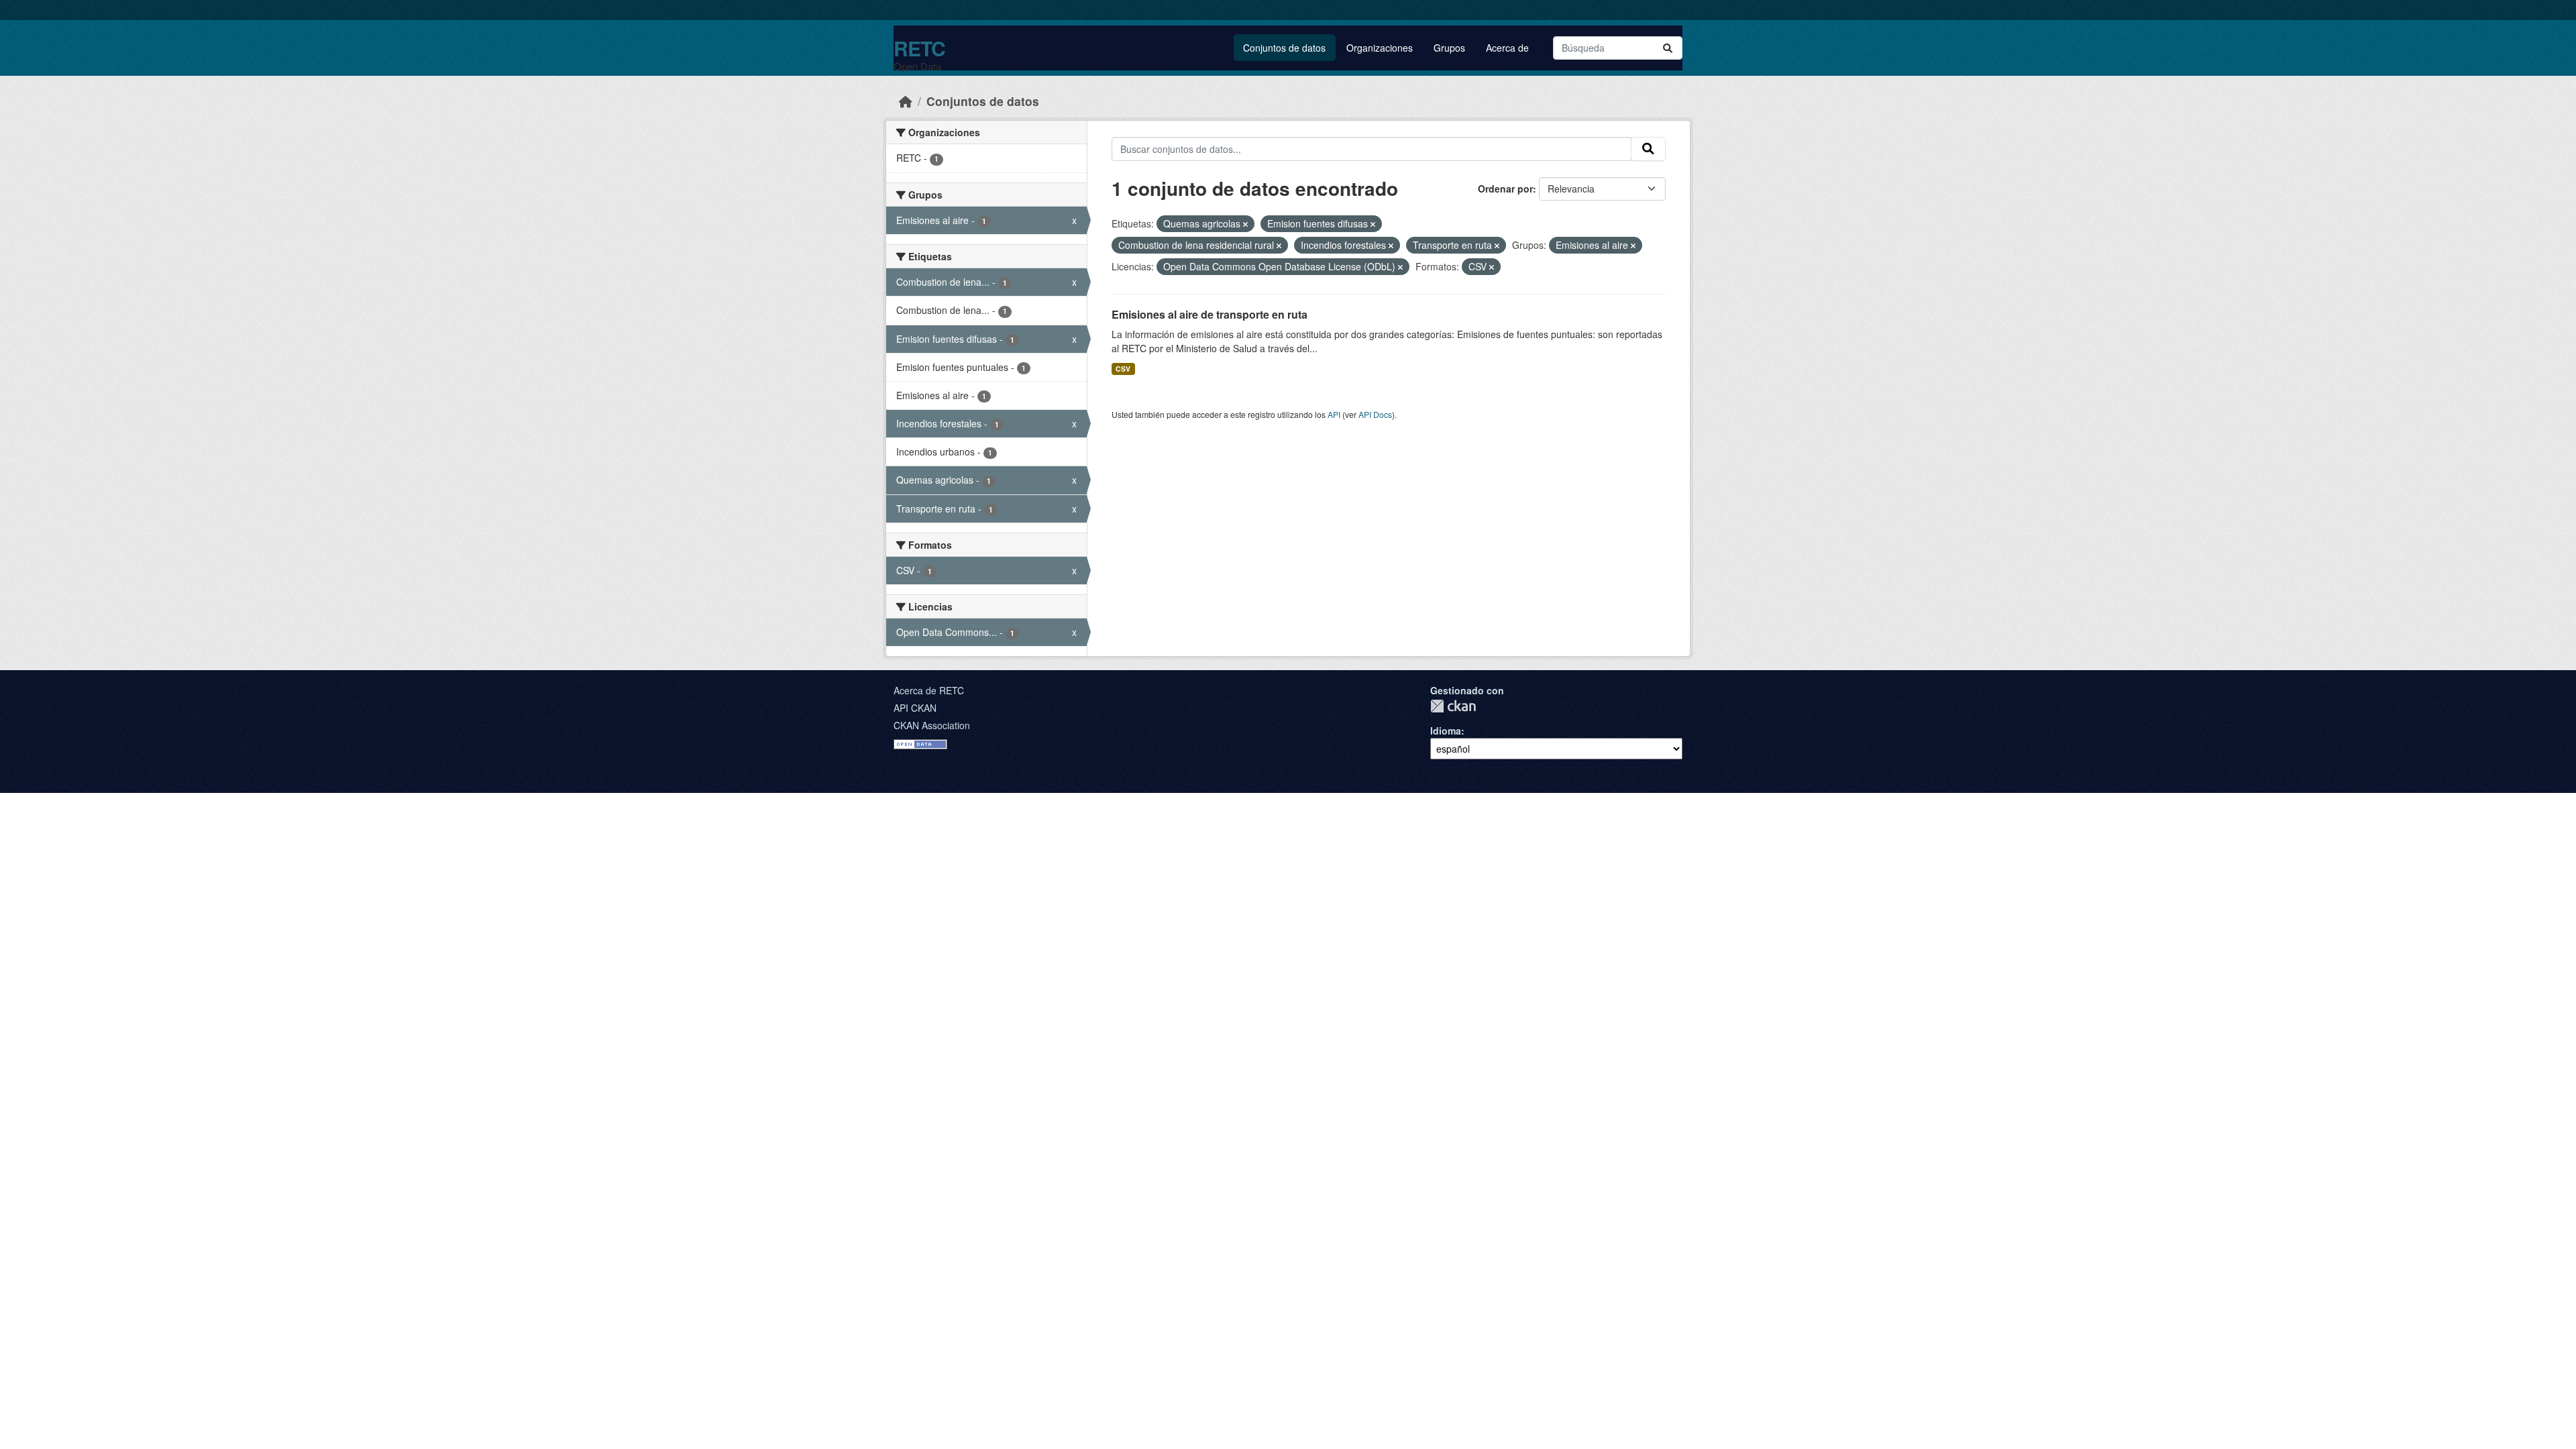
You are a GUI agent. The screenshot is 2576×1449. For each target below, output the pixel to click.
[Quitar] (1245, 224)
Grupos (1449, 48)
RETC (919, 48)
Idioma (1446, 731)
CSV (1123, 369)
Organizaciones (1380, 48)
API (1334, 414)
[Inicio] (906, 101)
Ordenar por (1505, 189)
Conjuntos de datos (1284, 48)
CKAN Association (932, 725)
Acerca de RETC (929, 690)
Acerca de (1507, 48)
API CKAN (915, 708)
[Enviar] (1668, 48)
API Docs (1375, 414)
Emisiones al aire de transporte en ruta (1210, 314)
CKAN (1453, 706)
